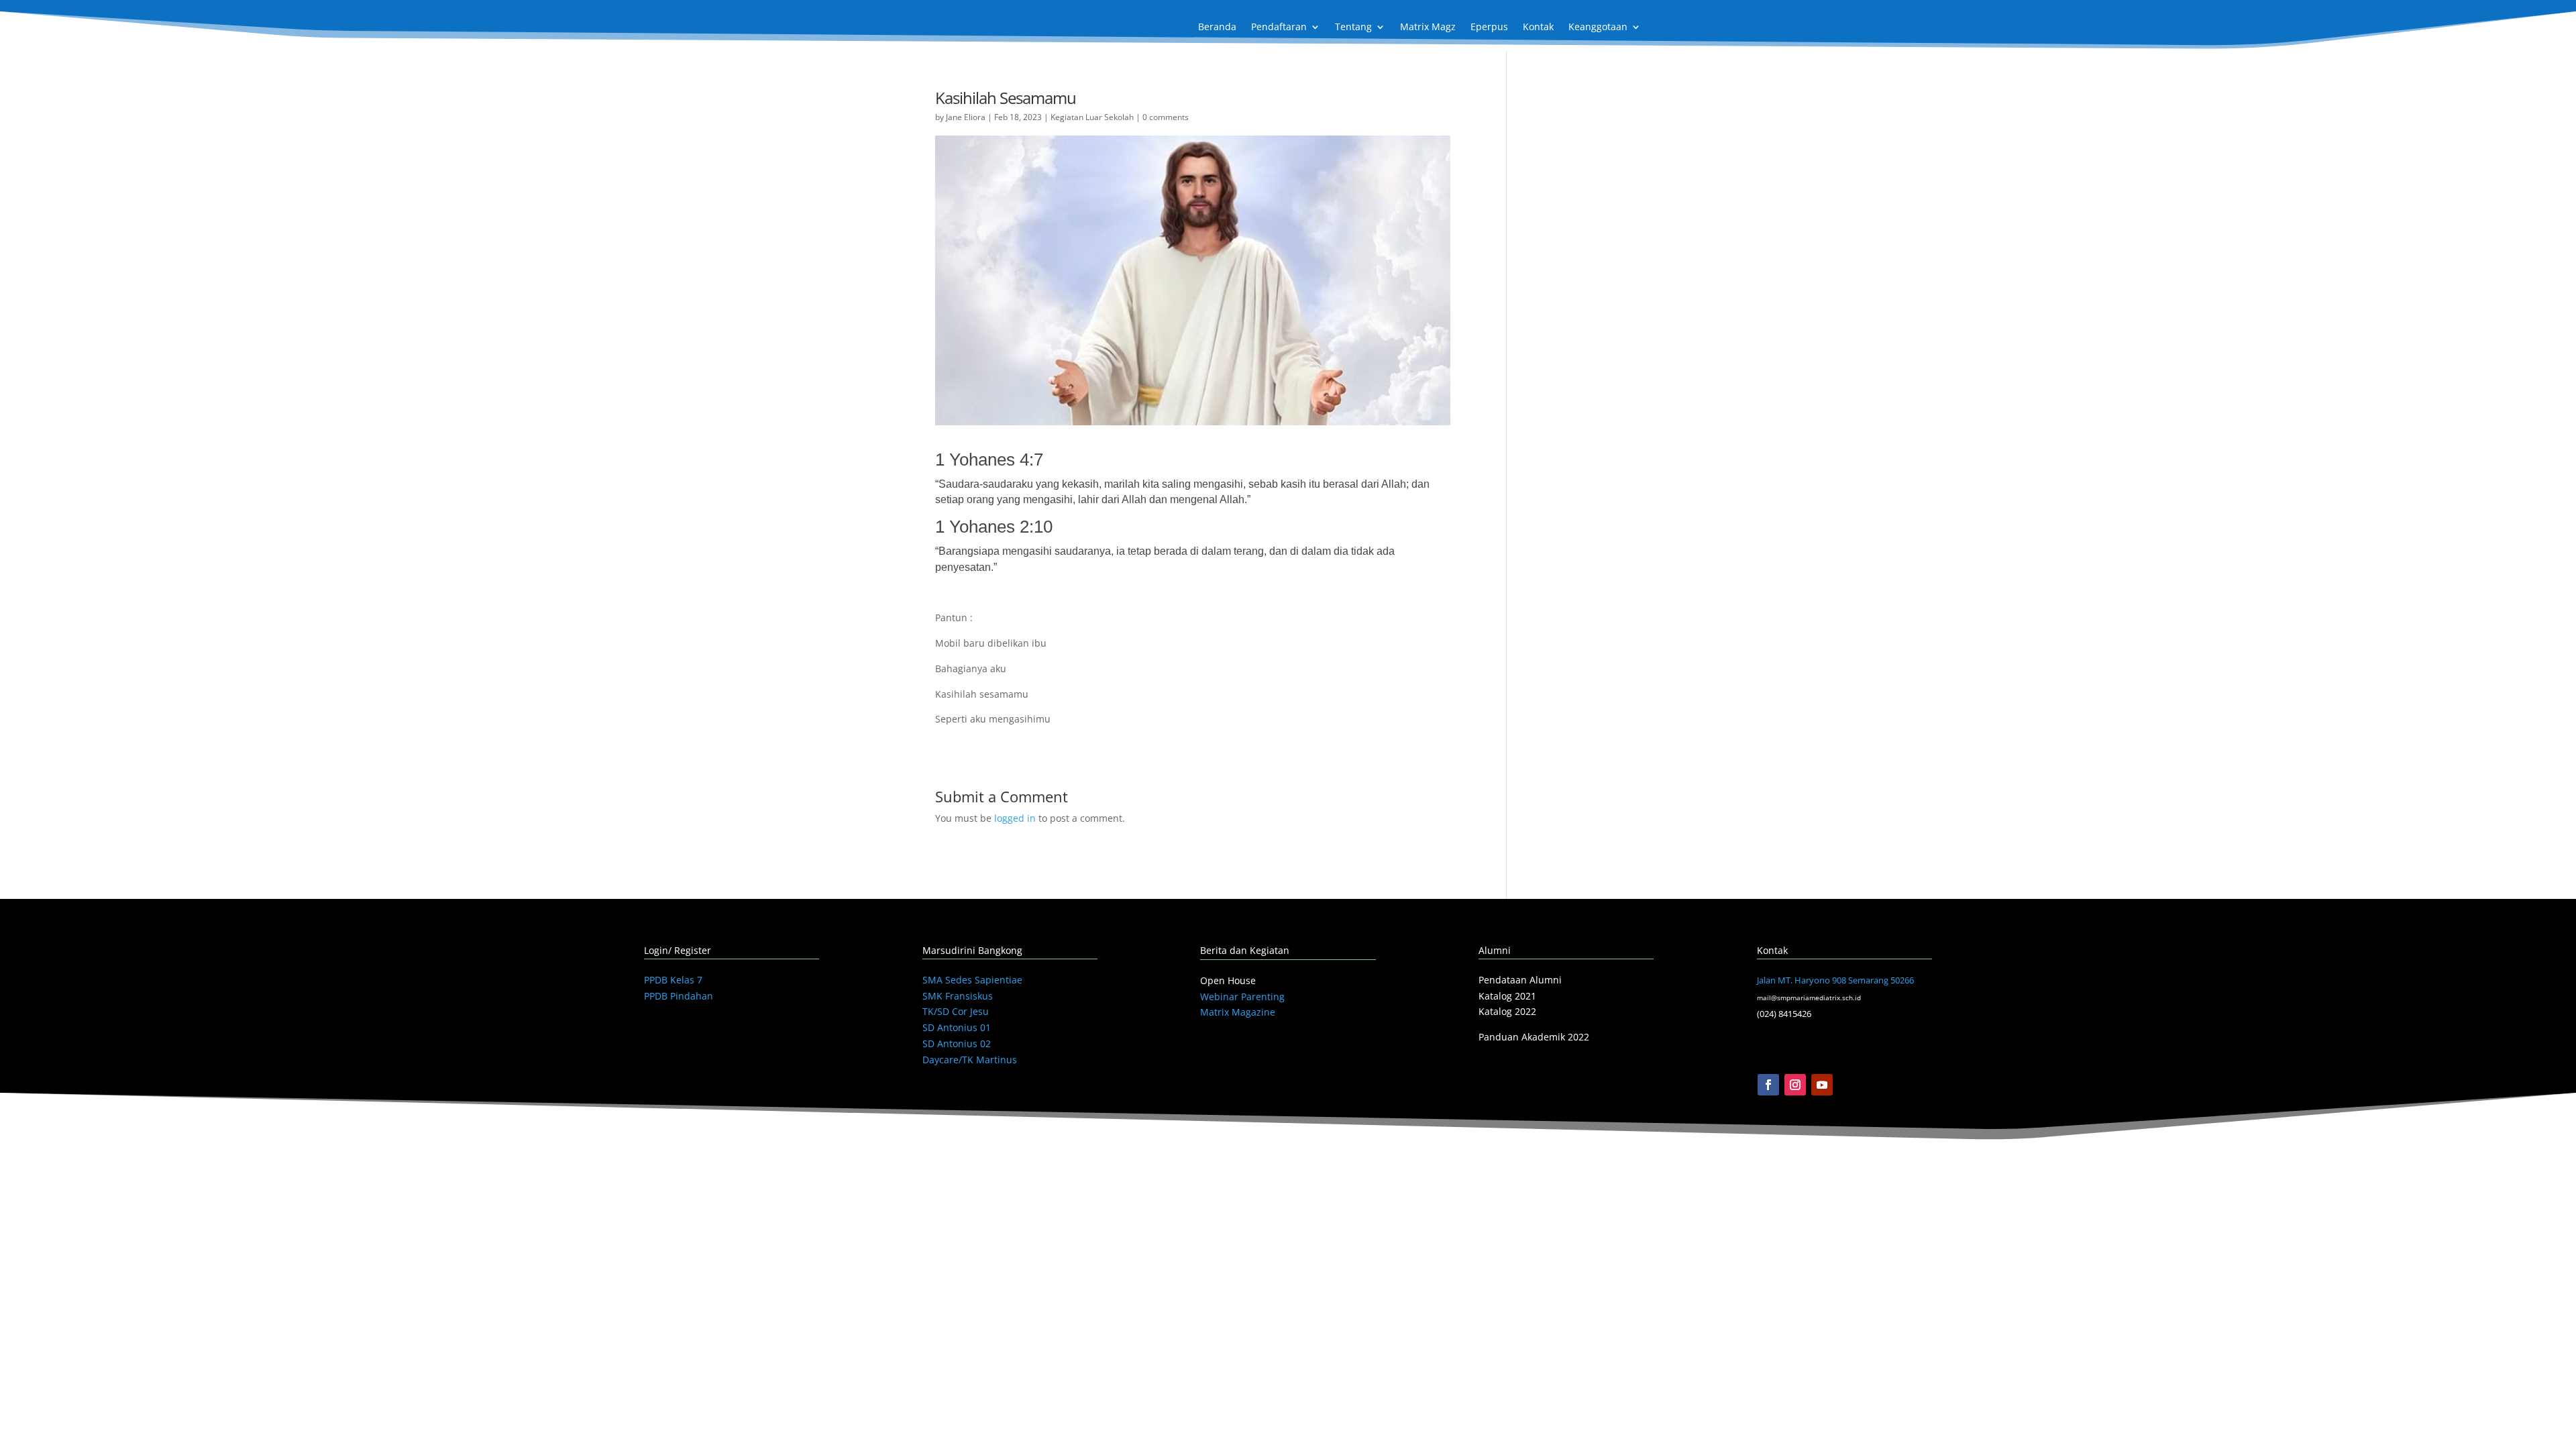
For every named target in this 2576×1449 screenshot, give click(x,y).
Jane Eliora (966, 117)
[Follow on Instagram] (1795, 1085)
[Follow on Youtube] (1822, 1085)
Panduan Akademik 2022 (1534, 1037)
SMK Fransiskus (958, 996)
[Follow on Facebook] (1768, 1085)
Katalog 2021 (1507, 996)
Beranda (1217, 28)
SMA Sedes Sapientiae (972, 980)
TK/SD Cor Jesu (956, 1011)
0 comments (1166, 117)
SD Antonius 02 (957, 1043)
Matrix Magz (1428, 28)
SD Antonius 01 (957, 1027)
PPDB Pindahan (679, 996)
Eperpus (1489, 28)
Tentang (1353, 28)
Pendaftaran (1279, 28)
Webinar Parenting (1242, 997)
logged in (1015, 818)
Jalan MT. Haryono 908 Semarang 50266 (1835, 980)
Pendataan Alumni (1520, 980)
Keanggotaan (1598, 28)
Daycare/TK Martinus (970, 1060)
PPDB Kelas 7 (673, 980)
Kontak (1538, 28)
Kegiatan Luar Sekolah (1092, 117)
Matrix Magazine (1238, 1012)
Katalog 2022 (1507, 1011)
